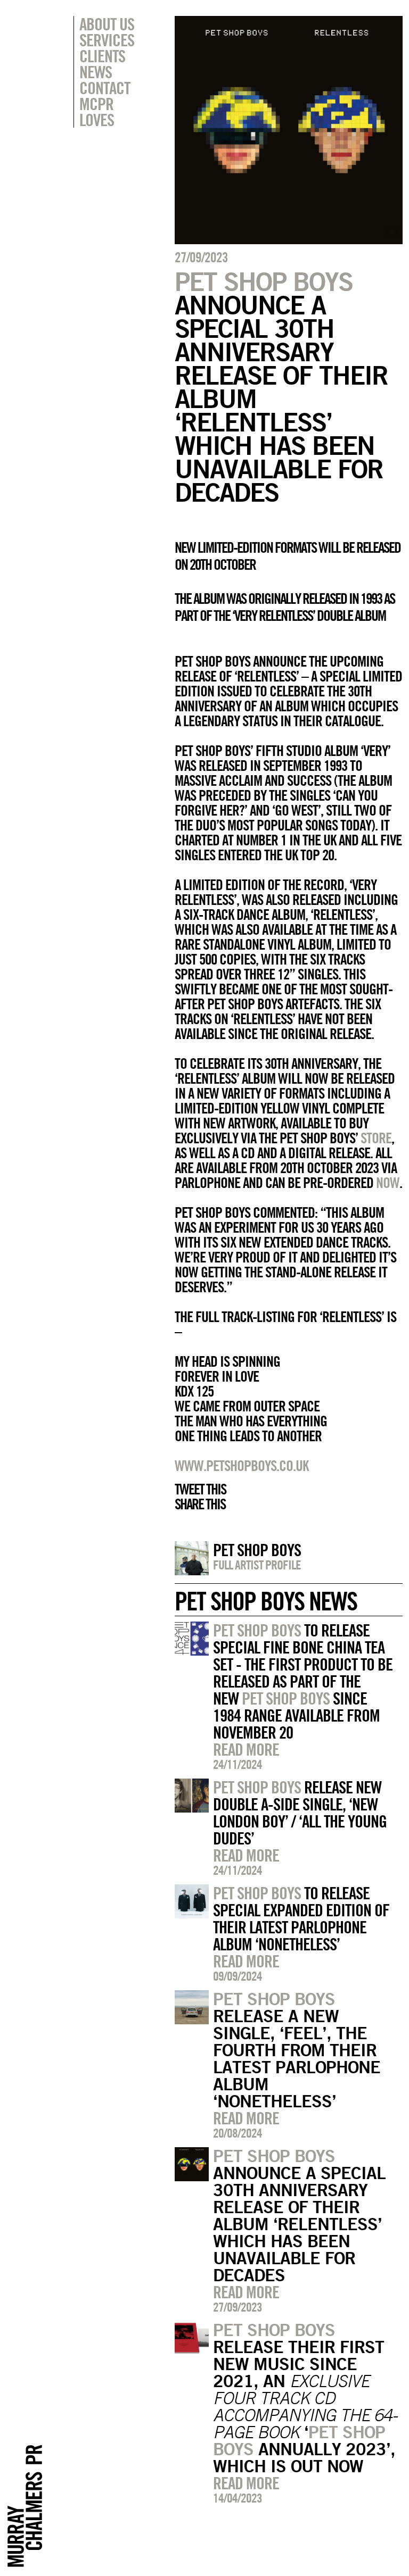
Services (107, 40)
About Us (107, 24)
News (96, 72)
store (376, 1138)
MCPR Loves (97, 112)
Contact (105, 88)
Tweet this (200, 1489)
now (388, 1183)
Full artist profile (257, 1565)
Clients (102, 56)
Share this (200, 1504)
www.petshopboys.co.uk (242, 1466)
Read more (246, 1749)
